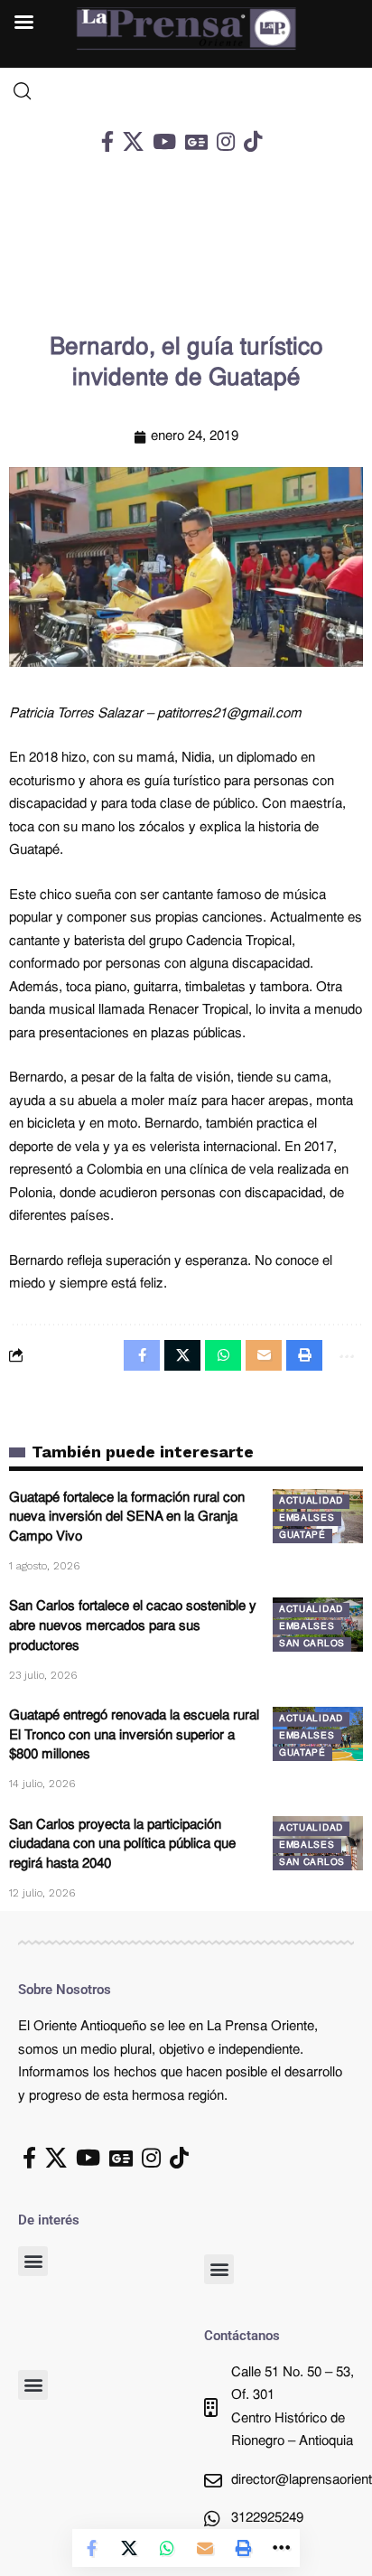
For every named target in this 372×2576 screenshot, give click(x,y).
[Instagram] (226, 141)
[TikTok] (253, 141)
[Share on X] (129, 2548)
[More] (281, 2548)
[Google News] (196, 141)
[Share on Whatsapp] (167, 2548)
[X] (133, 141)
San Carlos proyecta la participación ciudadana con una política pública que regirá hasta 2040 (122, 1845)
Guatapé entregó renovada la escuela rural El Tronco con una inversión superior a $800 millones (134, 1736)
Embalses (307, 1518)
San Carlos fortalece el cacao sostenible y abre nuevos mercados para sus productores (133, 1627)
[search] (186, 91)
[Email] (205, 2548)
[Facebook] (107, 141)
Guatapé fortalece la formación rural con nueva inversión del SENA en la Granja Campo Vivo (127, 1518)
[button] (33, 2261)
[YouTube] (164, 141)
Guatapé (302, 1536)
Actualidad (311, 1501)
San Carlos (312, 1644)
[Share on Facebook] (91, 2548)
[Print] (243, 2548)
